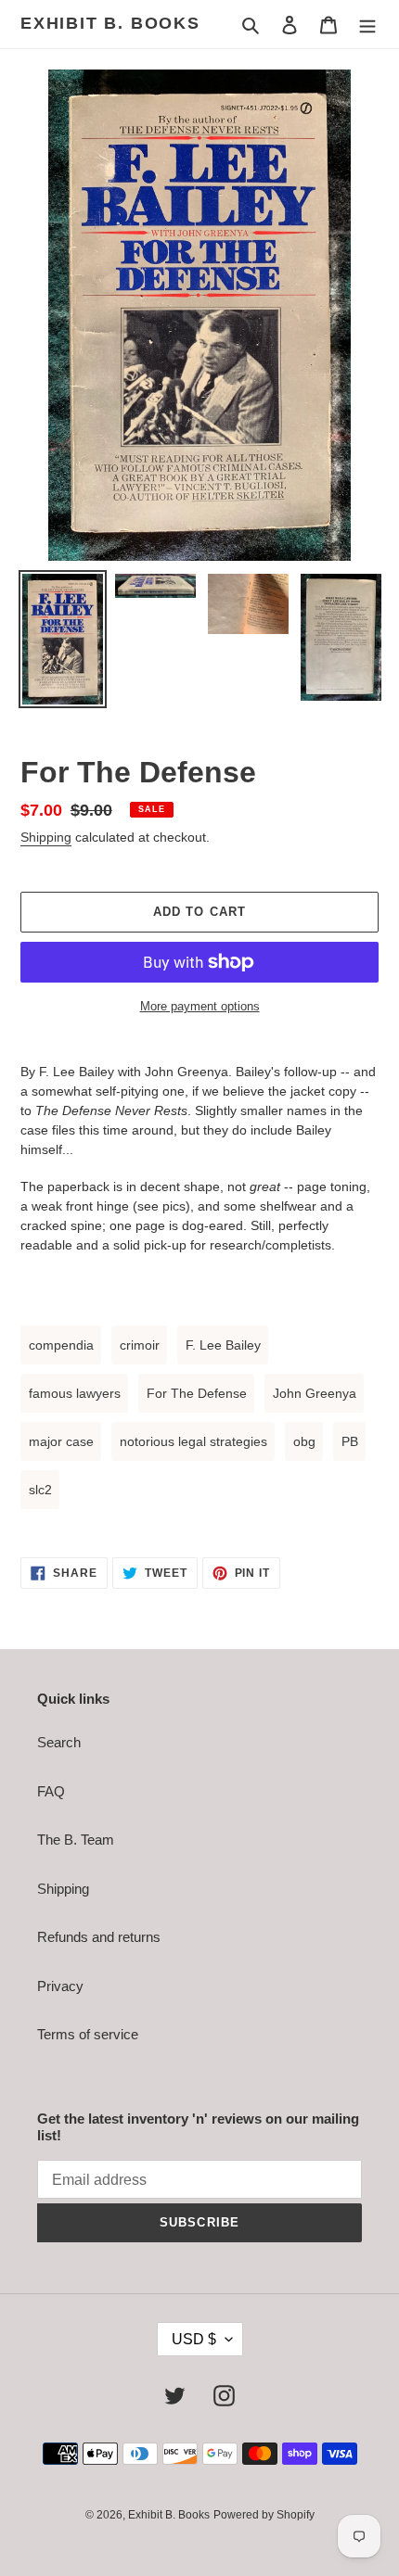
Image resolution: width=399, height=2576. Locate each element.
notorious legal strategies (193, 1441)
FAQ (51, 1791)
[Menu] (367, 25)
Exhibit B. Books (110, 23)
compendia (61, 1345)
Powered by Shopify (264, 2515)
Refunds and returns (99, 1937)
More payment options (200, 1006)
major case (61, 1441)
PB (350, 1441)
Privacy (60, 1986)
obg (304, 1441)
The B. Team (76, 1840)
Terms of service (88, 2034)
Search (59, 1742)
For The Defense (197, 1393)
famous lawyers (75, 1393)
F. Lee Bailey (223, 1345)
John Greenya (315, 1393)
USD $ (194, 2339)
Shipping (46, 837)
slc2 (40, 1490)
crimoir (140, 1345)
